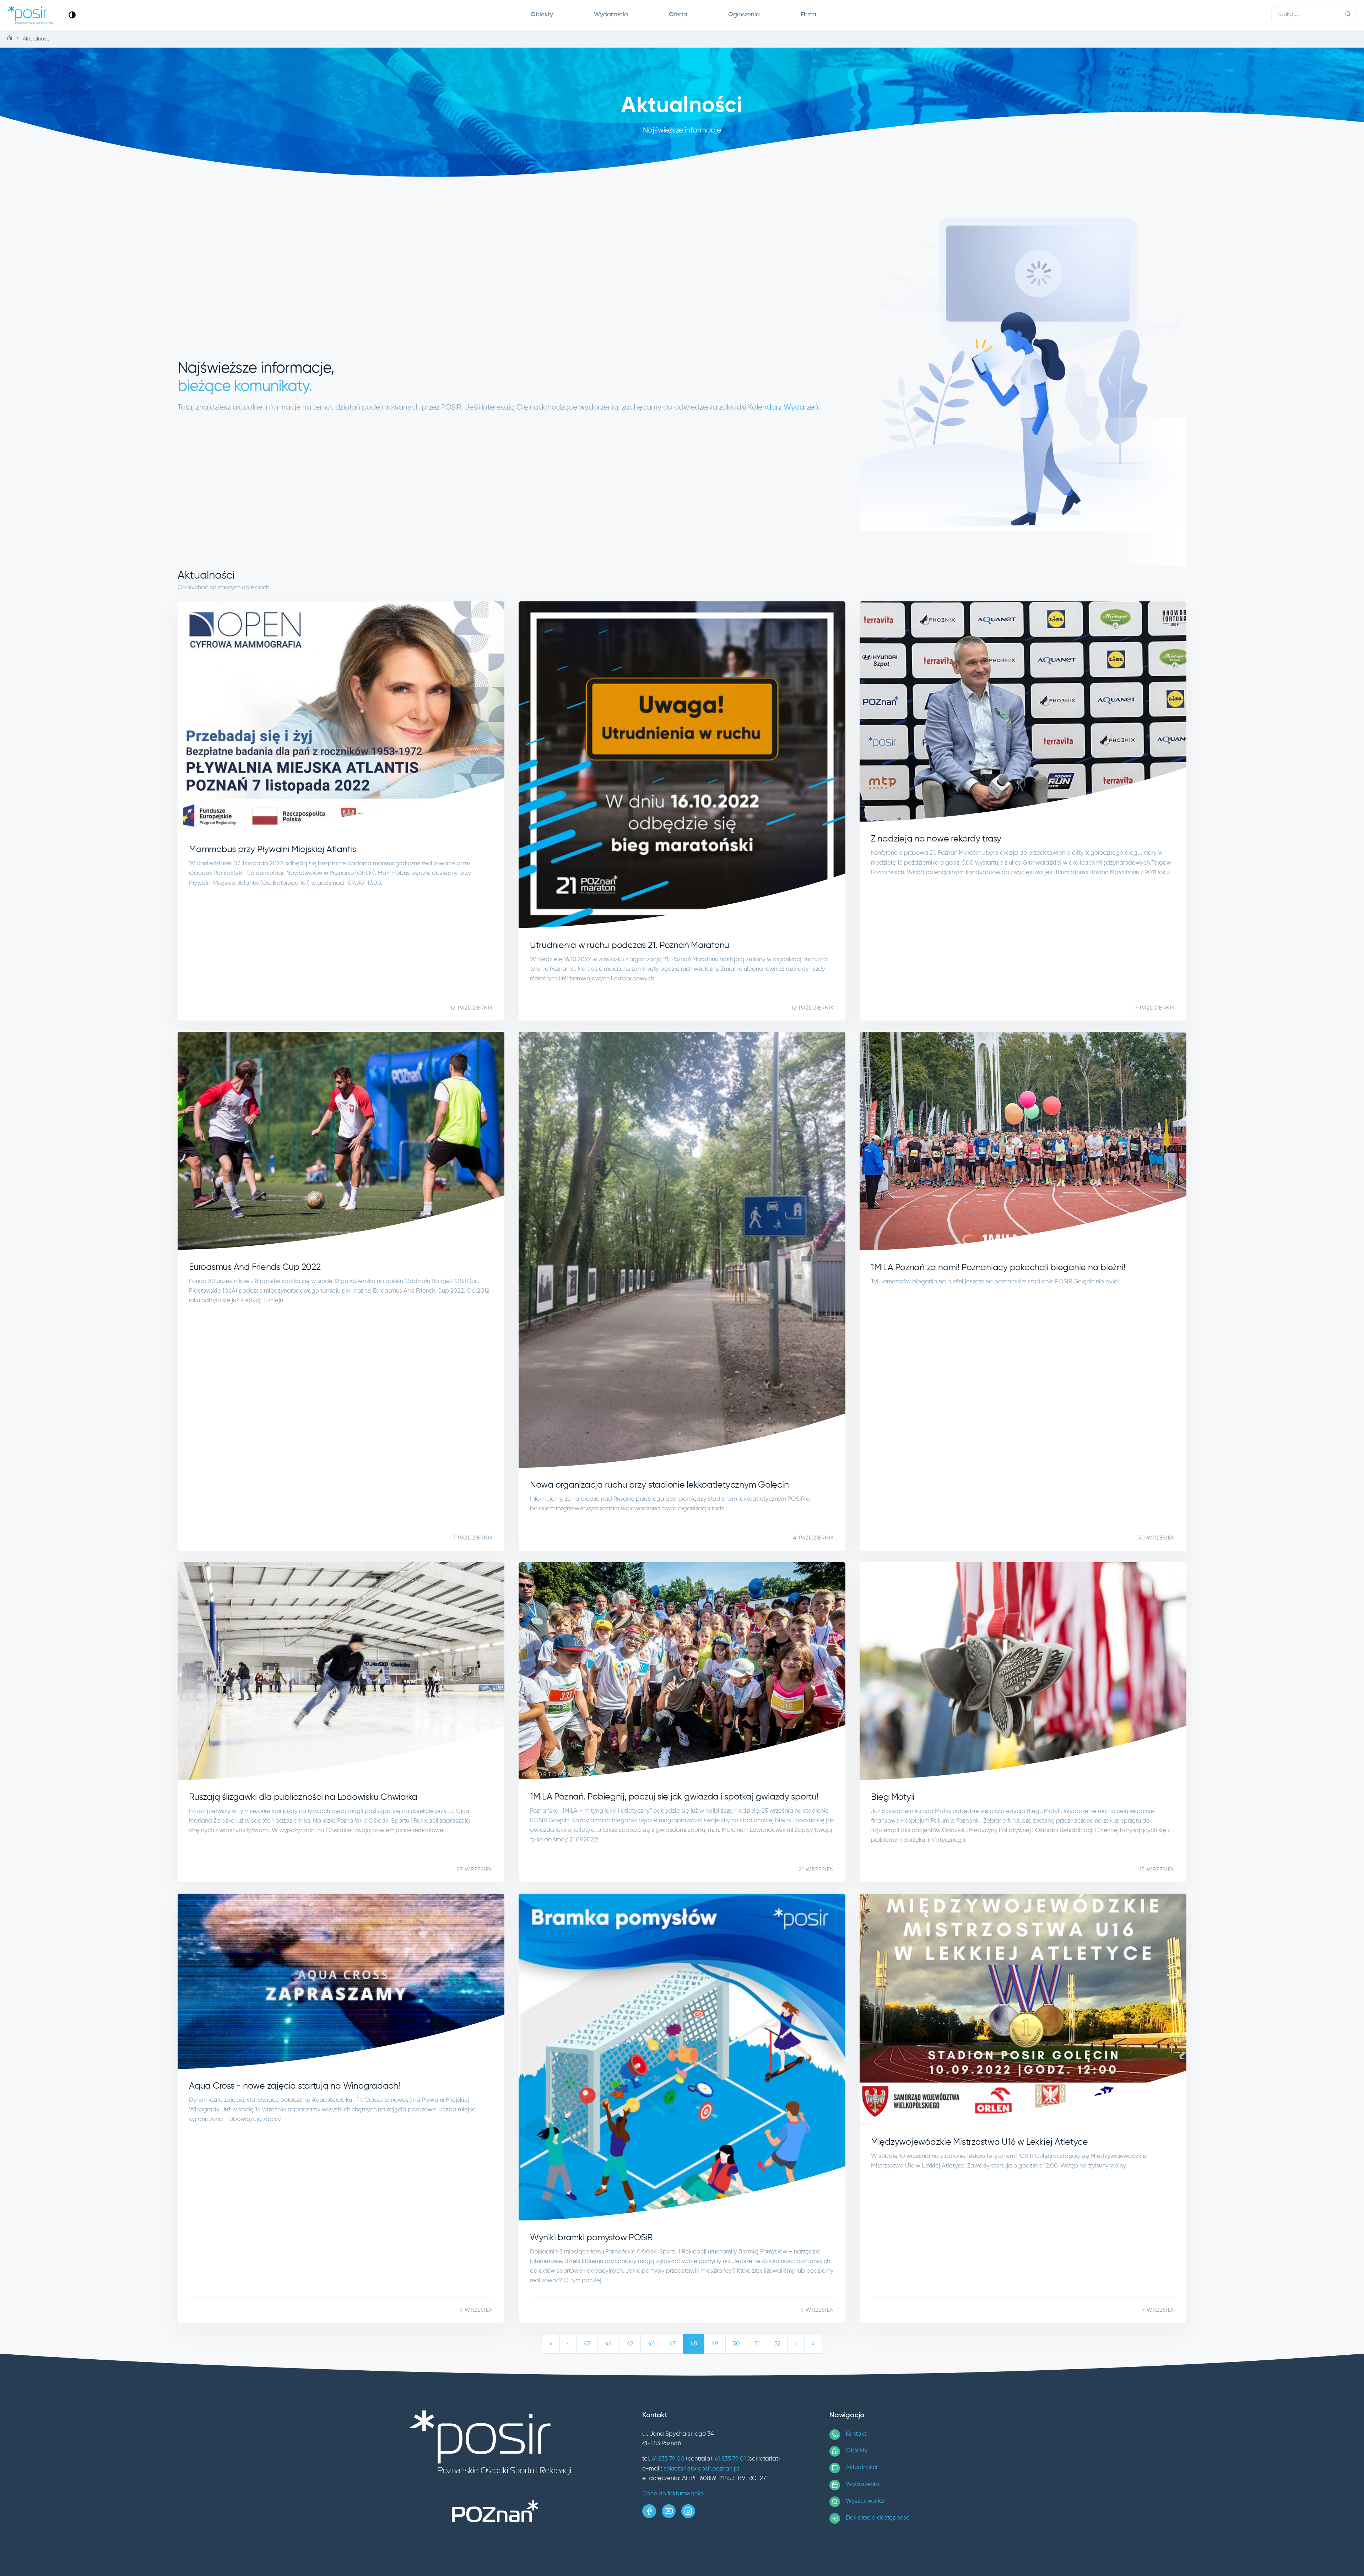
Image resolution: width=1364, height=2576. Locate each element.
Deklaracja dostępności (878, 2518)
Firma (808, 15)
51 (757, 2344)
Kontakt (856, 2434)
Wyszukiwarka (865, 2501)
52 (777, 2344)
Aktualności (862, 2467)
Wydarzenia (611, 15)
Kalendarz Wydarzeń (783, 408)
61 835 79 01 (730, 2459)
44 (608, 2344)
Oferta (678, 15)
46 (651, 2344)
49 (715, 2344)
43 (587, 2344)
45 (630, 2344)
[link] (72, 15)
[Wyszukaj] (1348, 15)
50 (736, 2344)
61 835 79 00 (668, 2459)
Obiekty (542, 15)
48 (694, 2344)
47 (672, 2344)
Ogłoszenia (744, 15)
